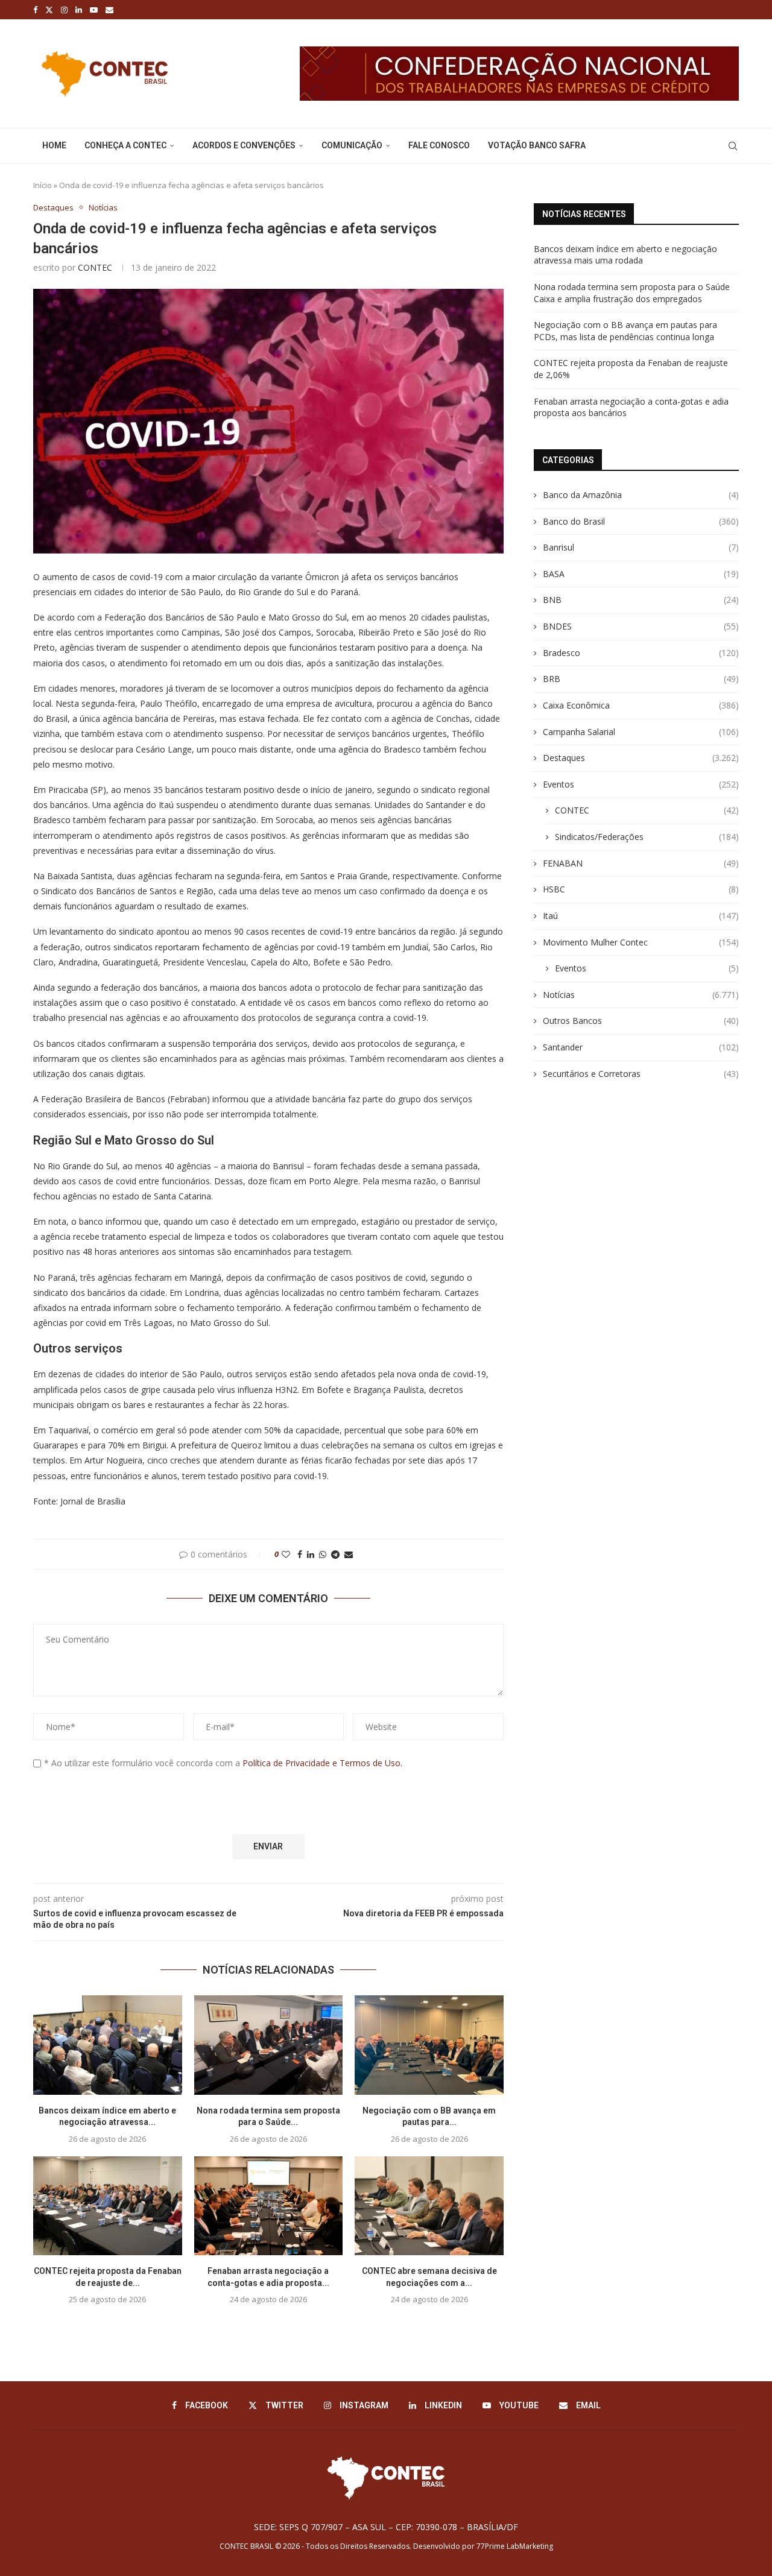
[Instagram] (64, 10)
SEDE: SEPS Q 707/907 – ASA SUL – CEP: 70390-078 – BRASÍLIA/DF (386, 2527)
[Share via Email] (349, 1554)
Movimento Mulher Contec (641, 942)
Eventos (641, 784)
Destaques (641, 758)
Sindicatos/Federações (647, 837)
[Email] (109, 10)
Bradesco (641, 653)
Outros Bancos (641, 1021)
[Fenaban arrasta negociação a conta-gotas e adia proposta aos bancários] (269, 2206)
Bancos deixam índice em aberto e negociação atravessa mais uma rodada (625, 255)
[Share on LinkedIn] (311, 1554)
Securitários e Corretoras (641, 1074)
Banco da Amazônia (641, 495)
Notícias (641, 995)
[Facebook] (35, 10)
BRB (641, 679)
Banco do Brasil (641, 521)
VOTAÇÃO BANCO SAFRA (537, 145)
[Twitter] (49, 10)
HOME (54, 145)
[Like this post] (286, 1554)
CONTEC (95, 267)
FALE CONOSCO (439, 145)
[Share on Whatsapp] (323, 1554)
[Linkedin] (79, 10)
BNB (641, 600)
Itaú (641, 916)
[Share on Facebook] (300, 1554)
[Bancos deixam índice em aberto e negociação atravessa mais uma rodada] (108, 2045)
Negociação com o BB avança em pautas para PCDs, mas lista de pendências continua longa (625, 331)
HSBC (641, 889)
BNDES (641, 626)
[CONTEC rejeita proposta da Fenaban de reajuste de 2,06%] (108, 2206)
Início (43, 185)
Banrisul (641, 547)
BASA (641, 574)
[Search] (733, 146)
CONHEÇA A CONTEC (125, 145)
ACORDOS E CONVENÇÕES (244, 145)
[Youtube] (94, 10)
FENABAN (641, 863)
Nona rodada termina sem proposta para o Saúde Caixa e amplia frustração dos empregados (632, 293)
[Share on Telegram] (335, 1554)
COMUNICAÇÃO (352, 145)
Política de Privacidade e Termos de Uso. (322, 1763)
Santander (641, 1047)
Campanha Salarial (641, 732)
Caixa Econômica (641, 705)
